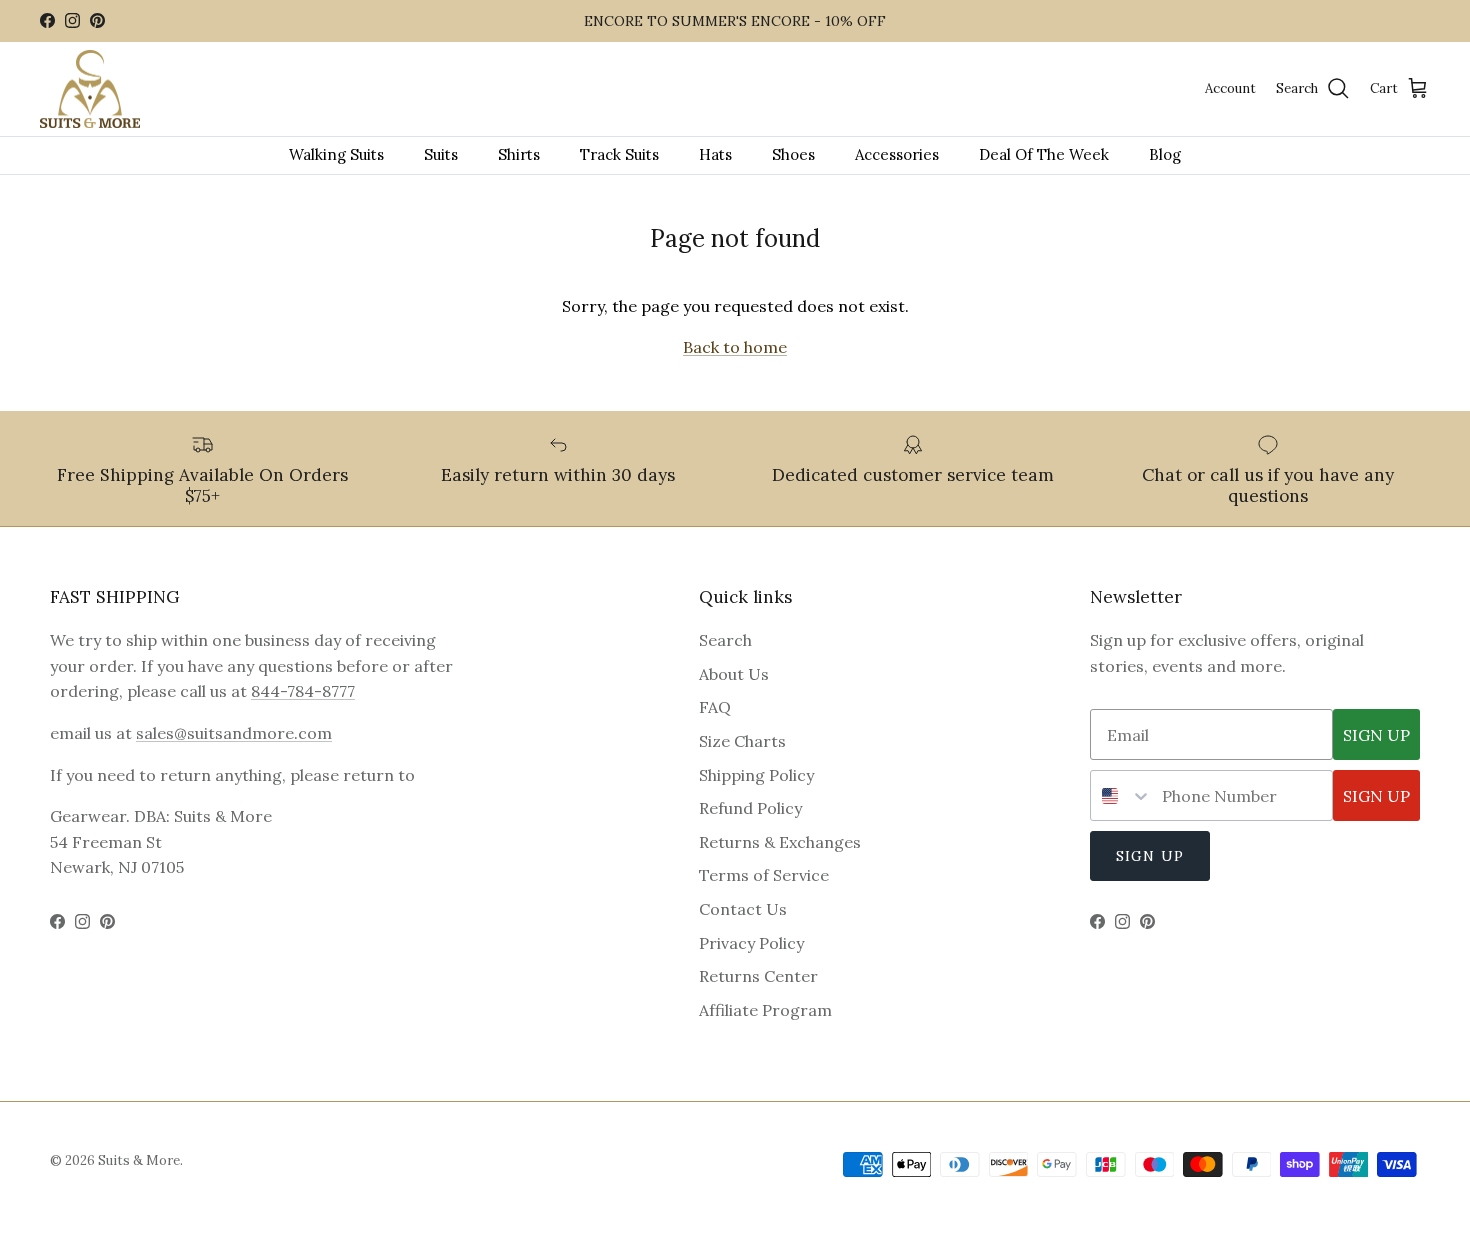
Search (725, 640)
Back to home (735, 347)
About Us (734, 674)
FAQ (715, 707)
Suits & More (139, 1160)
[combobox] (1121, 795)
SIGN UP (1376, 735)
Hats (715, 154)
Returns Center (758, 976)
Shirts (519, 154)
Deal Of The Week (1044, 154)
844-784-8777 (303, 691)
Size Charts (742, 741)
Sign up (1150, 856)
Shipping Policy (756, 775)
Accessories (897, 154)
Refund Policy (750, 808)
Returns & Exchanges (780, 842)
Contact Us (743, 909)
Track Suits (619, 154)
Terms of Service (764, 875)
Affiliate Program (765, 1010)
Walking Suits (336, 154)
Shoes (793, 154)
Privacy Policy (751, 943)
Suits (441, 154)
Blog (1165, 154)
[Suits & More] (90, 89)
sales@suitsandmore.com (234, 733)
